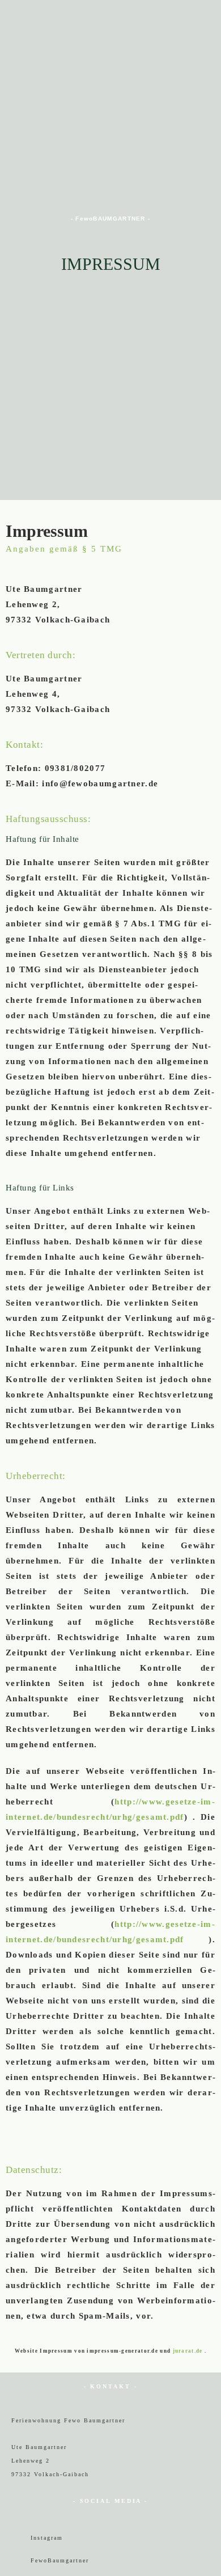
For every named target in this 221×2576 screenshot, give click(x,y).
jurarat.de (188, 2351)
